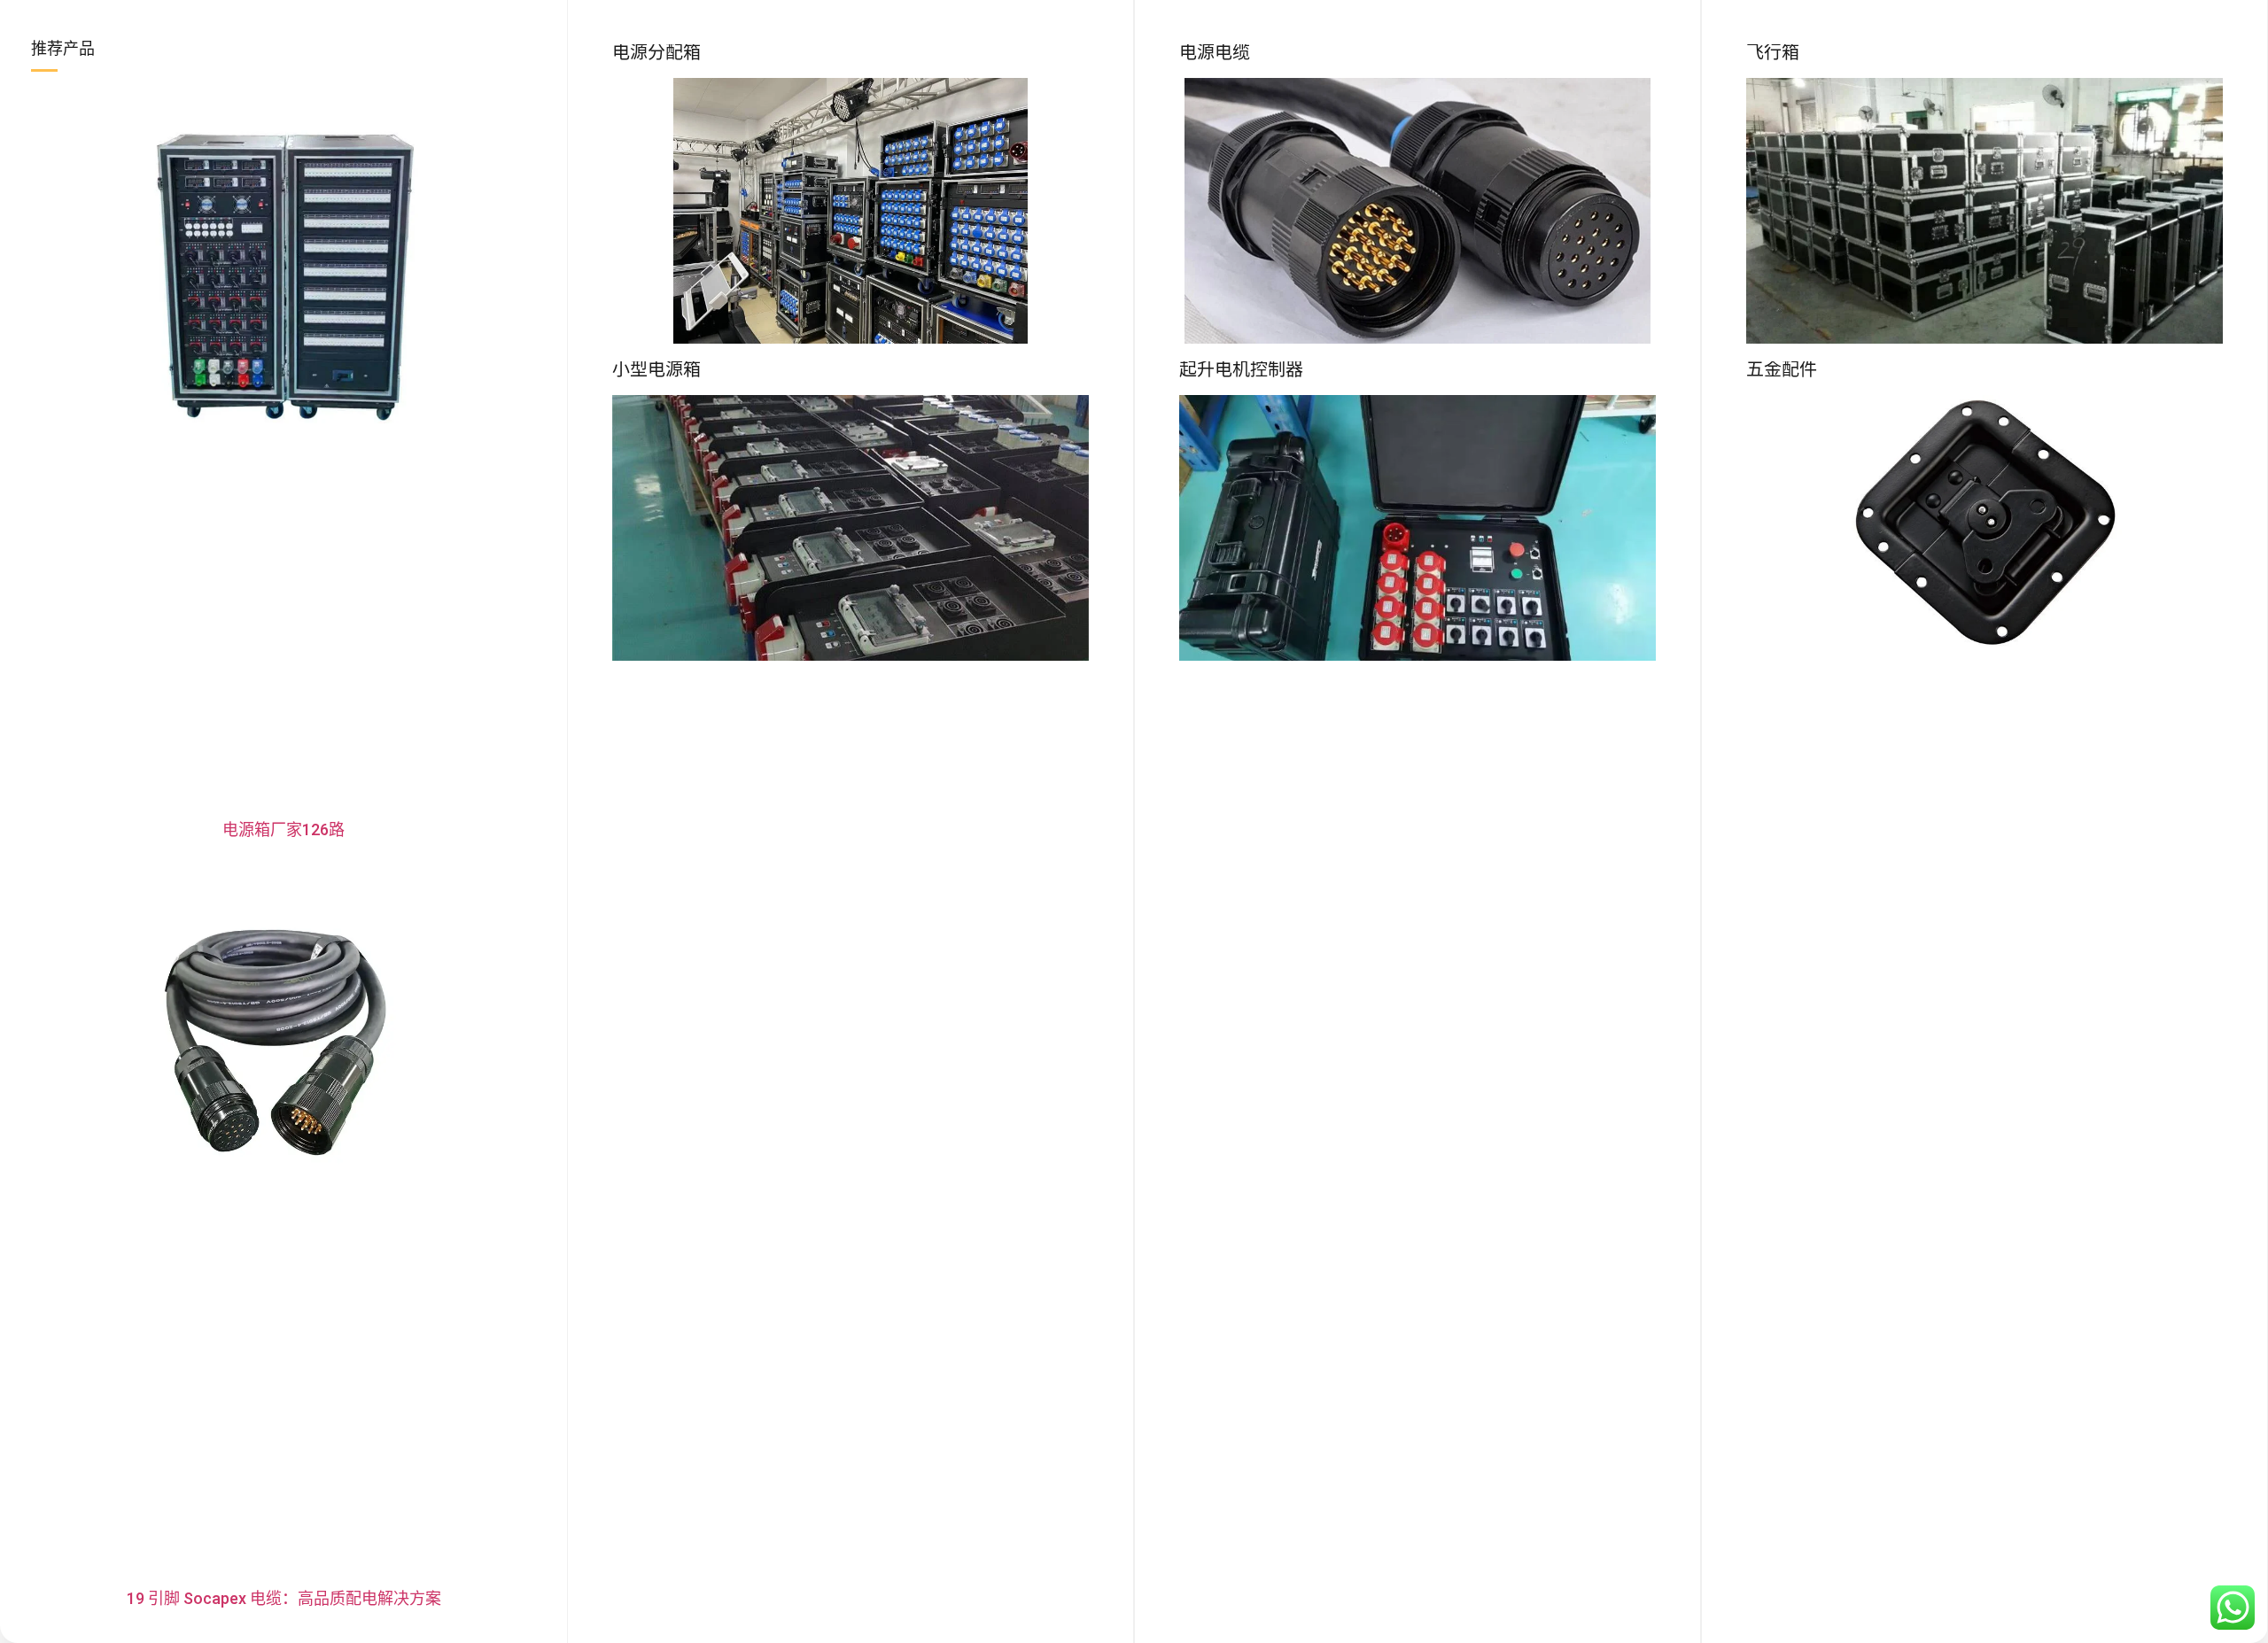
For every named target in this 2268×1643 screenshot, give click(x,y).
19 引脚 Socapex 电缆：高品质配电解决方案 (284, 1598)
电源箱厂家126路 (283, 829)
